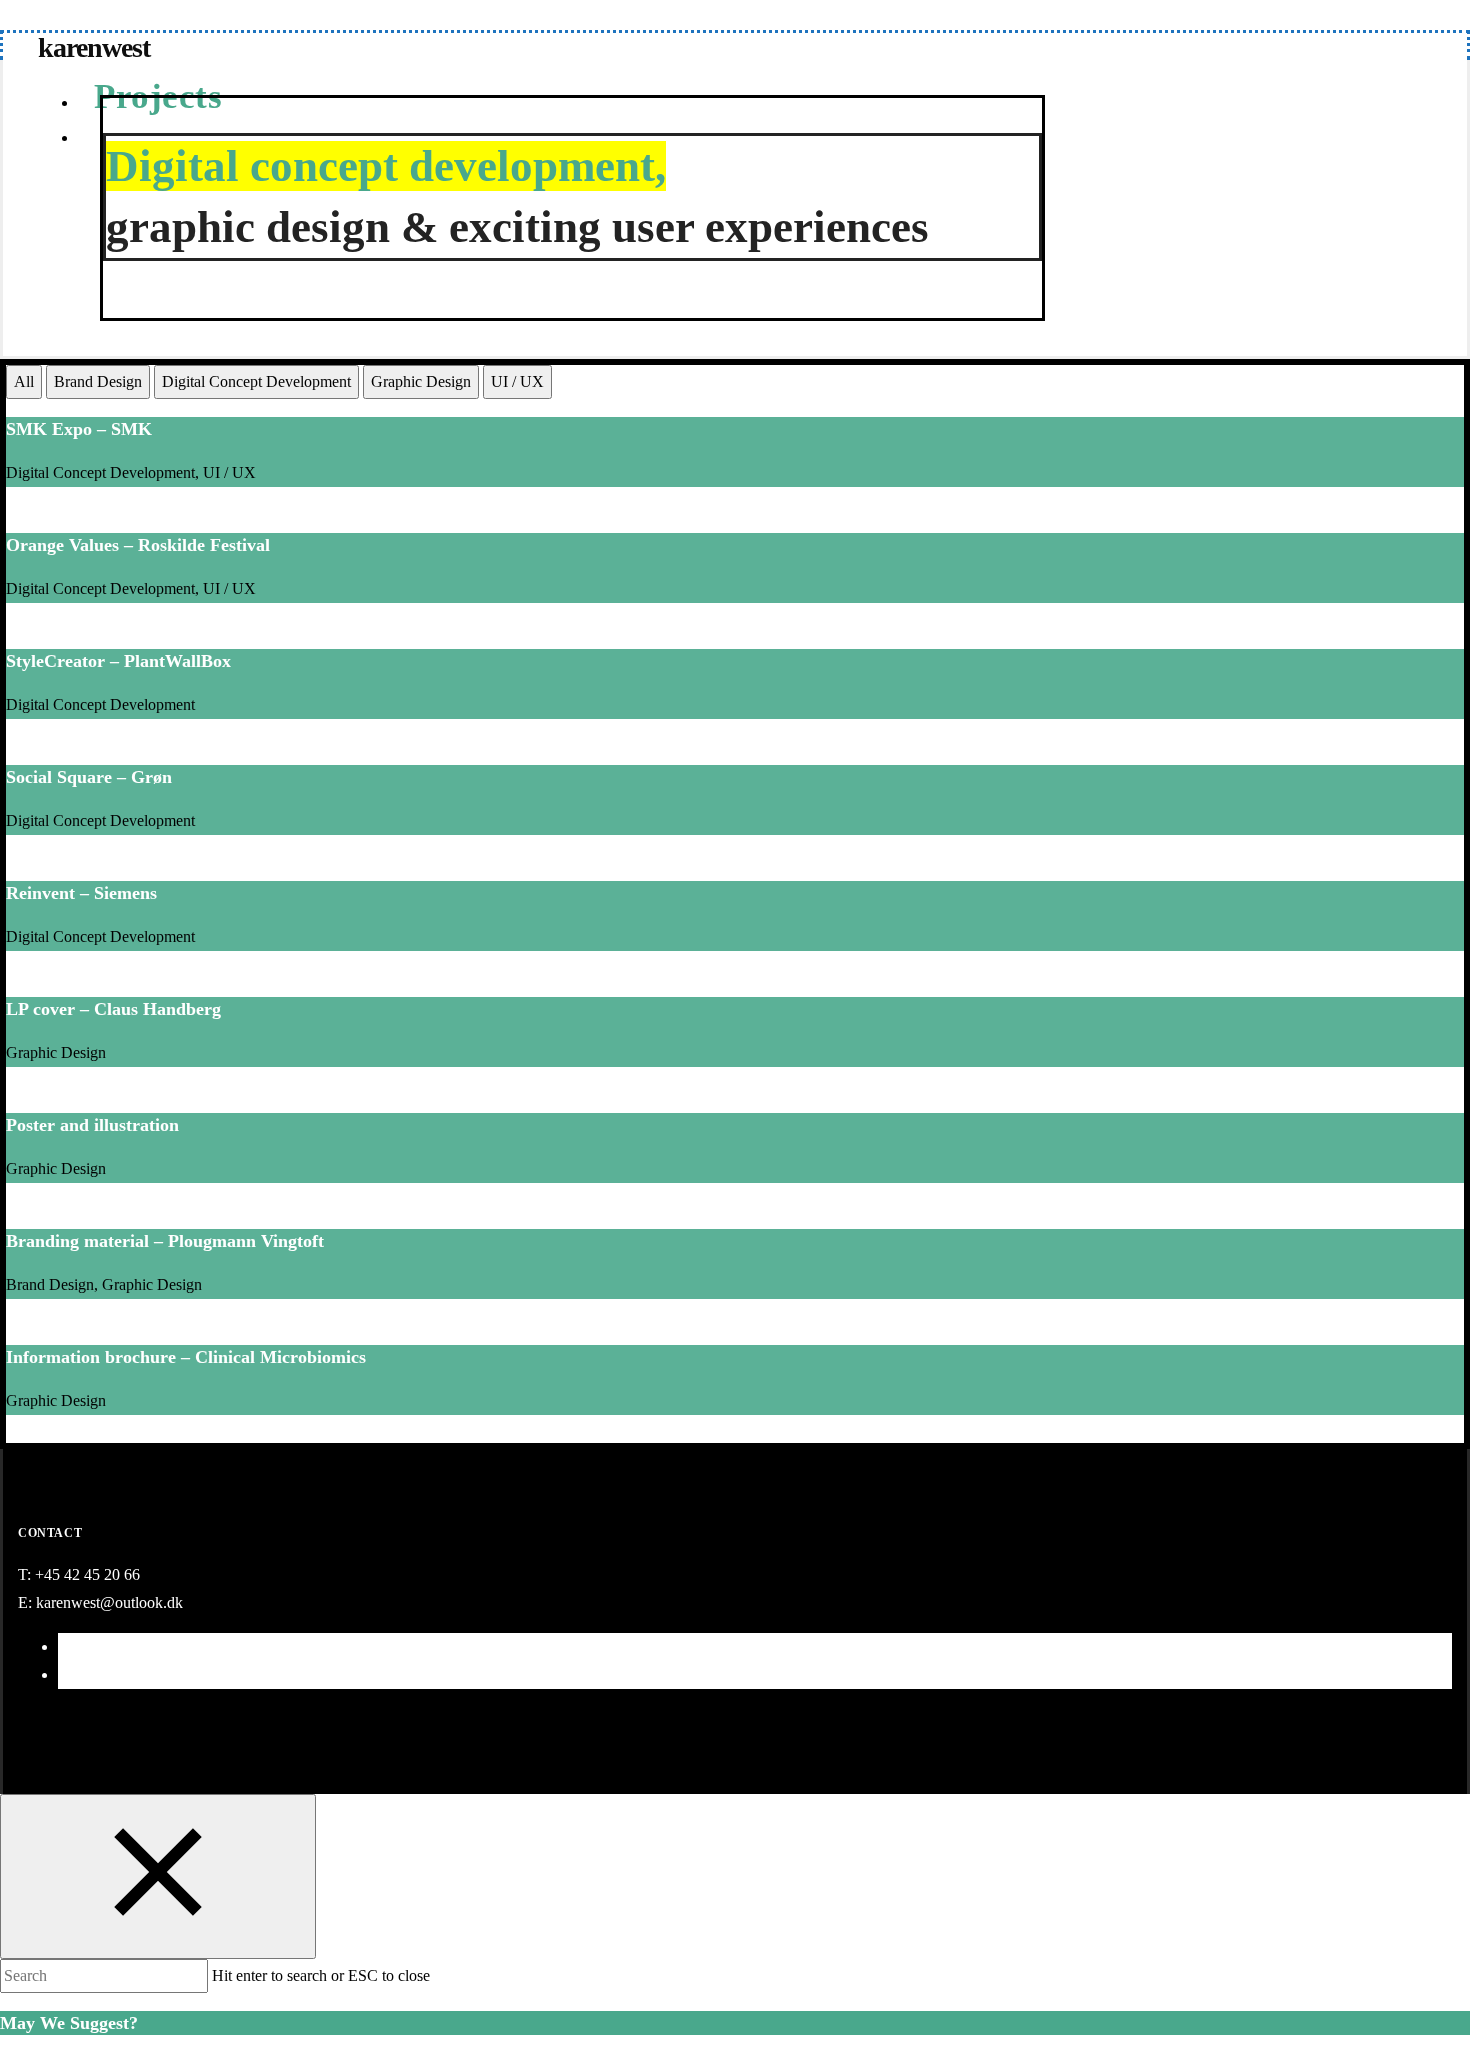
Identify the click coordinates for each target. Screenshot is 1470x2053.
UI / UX (517, 381)
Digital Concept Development (256, 381)
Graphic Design (421, 381)
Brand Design (98, 381)
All (24, 381)
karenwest (94, 47)
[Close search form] (158, 1876)
